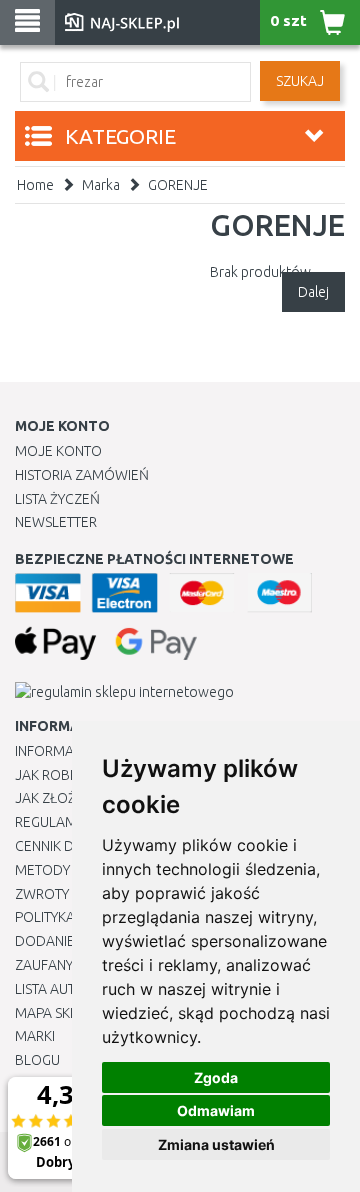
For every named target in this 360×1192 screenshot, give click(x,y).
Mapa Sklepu (58, 1013)
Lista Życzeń (57, 499)
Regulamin (52, 822)
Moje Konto (58, 451)
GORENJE (178, 185)
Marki (35, 1036)
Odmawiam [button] (216, 1110)
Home (35, 185)
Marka (101, 185)
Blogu (37, 1060)
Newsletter (56, 522)
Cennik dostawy (71, 846)
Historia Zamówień (82, 475)
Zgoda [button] (216, 1077)
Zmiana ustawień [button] (216, 1144)
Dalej (313, 292)
